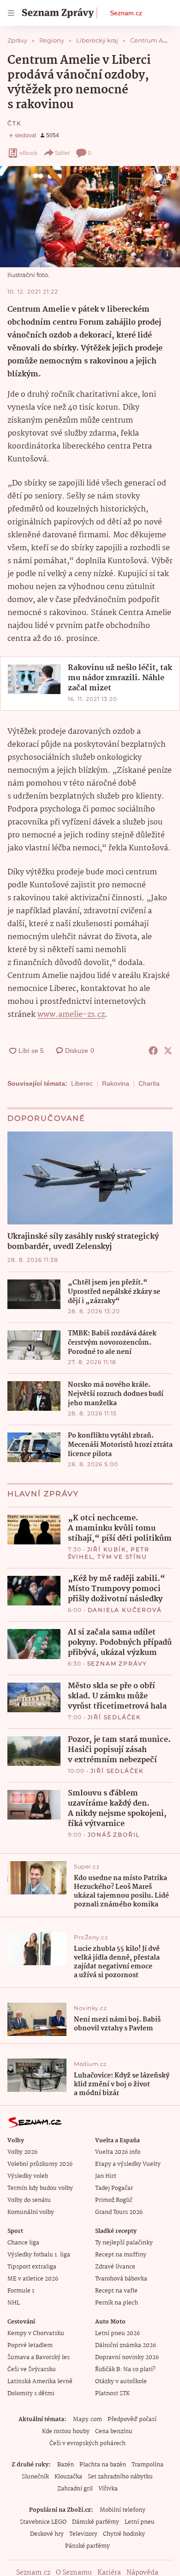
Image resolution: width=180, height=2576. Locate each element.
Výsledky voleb (28, 2176)
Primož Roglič (114, 2200)
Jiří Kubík (107, 1549)
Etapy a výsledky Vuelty (128, 2164)
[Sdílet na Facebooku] (153, 1051)
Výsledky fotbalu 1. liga (39, 2255)
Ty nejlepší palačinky (124, 2243)
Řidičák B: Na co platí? (125, 2370)
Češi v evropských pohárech (87, 2444)
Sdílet (63, 153)
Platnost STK (112, 2394)
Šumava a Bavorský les (39, 2358)
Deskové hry (47, 2534)
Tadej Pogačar (114, 2188)
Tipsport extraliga (32, 2267)
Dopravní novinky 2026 (127, 2358)
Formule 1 (21, 2291)
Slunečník (35, 2477)
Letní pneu (140, 2522)
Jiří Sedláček (114, 1717)
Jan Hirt (106, 2176)
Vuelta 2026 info (118, 2152)
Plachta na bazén (103, 2465)
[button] (90, 217)
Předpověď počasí (132, 2419)
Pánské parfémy (87, 2546)
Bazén (66, 2465)
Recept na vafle (116, 2291)
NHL (14, 2303)
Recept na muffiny (121, 2255)
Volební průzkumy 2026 (40, 2164)
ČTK (14, 123)
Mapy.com (87, 2419)
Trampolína (147, 2465)
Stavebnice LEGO (43, 2522)
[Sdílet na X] (168, 1051)
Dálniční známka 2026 (126, 2345)
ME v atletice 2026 (33, 2279)
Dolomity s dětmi (31, 2394)
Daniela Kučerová (125, 1610)
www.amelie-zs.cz (71, 1015)
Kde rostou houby (66, 2432)
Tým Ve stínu (122, 1557)
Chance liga (23, 2243)
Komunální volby (31, 2212)
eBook (28, 153)
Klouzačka (68, 2477)
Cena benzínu (114, 2432)
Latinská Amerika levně (40, 2382)
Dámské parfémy (96, 2522)
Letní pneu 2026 (117, 2333)
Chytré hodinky (124, 2534)
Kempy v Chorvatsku (36, 2333)
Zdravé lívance (115, 2267)
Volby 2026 (22, 2152)
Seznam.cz (126, 13)
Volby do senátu (29, 2200)
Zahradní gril (75, 2489)
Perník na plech (117, 2303)
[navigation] (11, 13)
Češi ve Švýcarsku (32, 2370)
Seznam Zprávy (117, 1663)
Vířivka (108, 2489)
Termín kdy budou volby (40, 2188)
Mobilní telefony (123, 2510)
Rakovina (116, 1083)
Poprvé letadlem (30, 2345)
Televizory (83, 2534)
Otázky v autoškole (121, 2382)
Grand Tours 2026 (119, 2212)
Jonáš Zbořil (114, 1835)
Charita (149, 1083)
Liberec (82, 1083)
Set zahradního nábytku (120, 2477)
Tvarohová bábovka (121, 2279)
